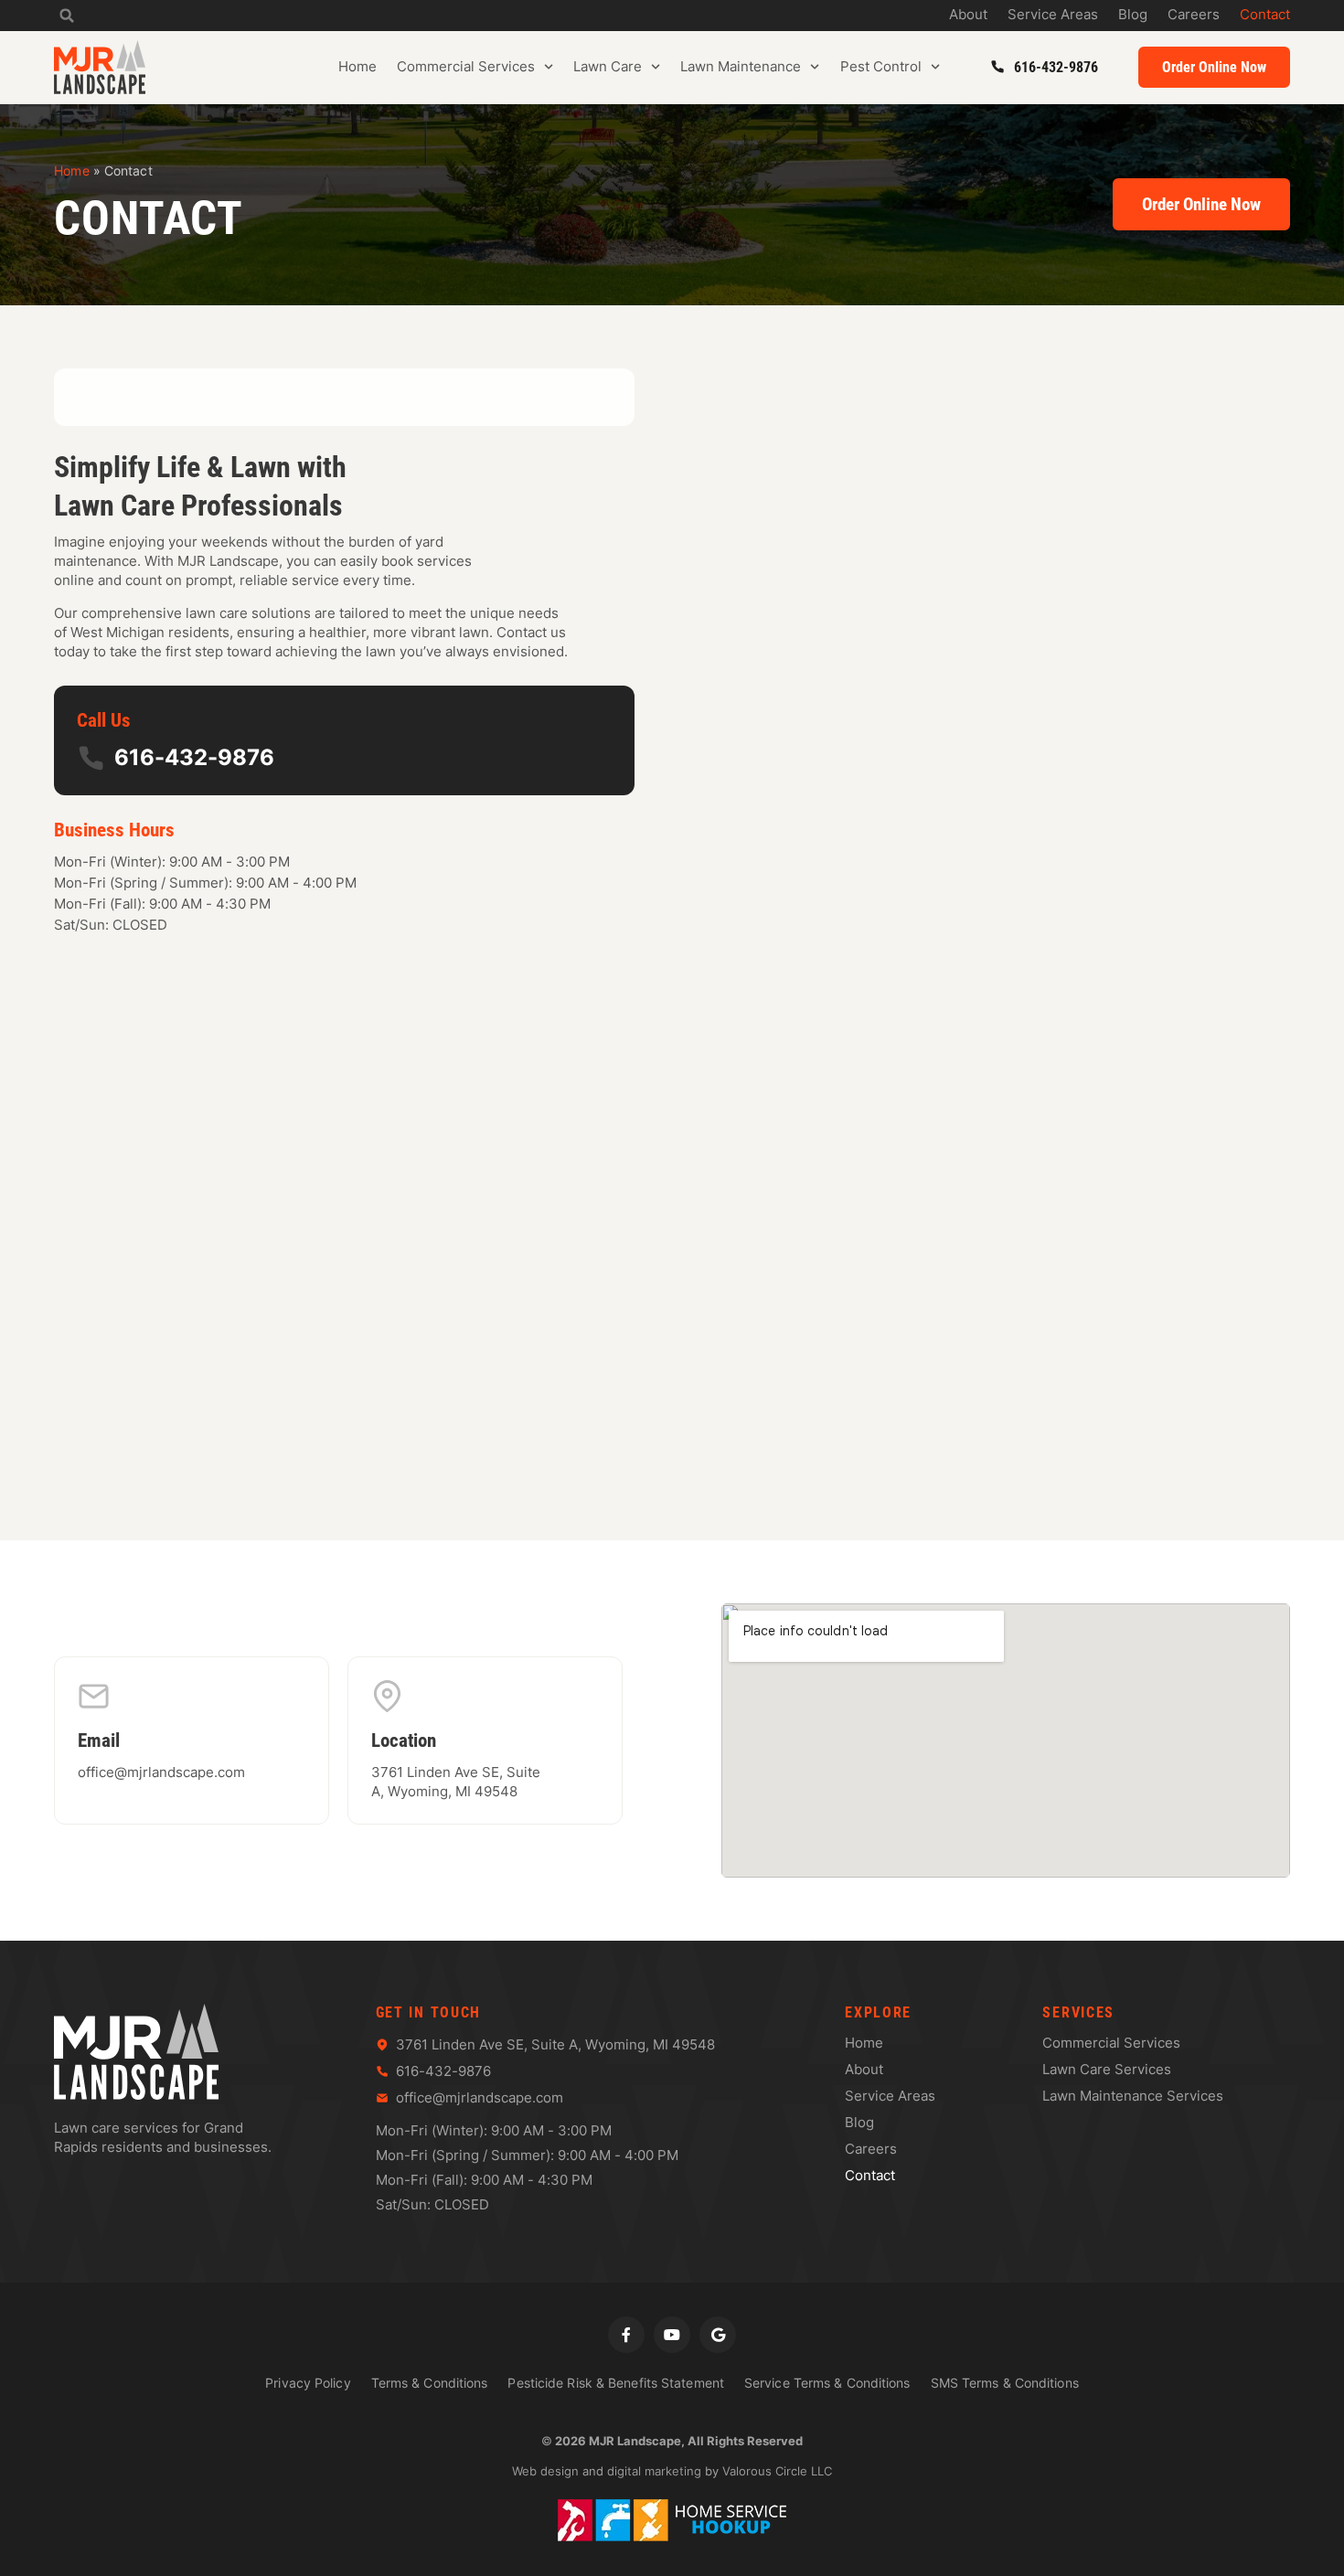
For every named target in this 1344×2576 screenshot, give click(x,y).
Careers (1194, 15)
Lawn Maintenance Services (1133, 2096)
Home (357, 67)
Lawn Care (608, 67)
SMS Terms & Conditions (1005, 2383)
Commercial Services (466, 67)
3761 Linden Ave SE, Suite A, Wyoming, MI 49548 (456, 1782)
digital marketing (654, 2471)
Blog (1133, 15)
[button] (67, 16)
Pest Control (881, 67)
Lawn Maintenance (741, 67)
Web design (545, 2471)
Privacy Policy (308, 2383)
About (968, 15)
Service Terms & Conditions (827, 2383)
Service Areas (1053, 15)
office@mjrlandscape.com (161, 1772)
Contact (1265, 15)
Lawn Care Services (1107, 2070)
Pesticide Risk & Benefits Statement (616, 2383)
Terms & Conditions (430, 2383)
